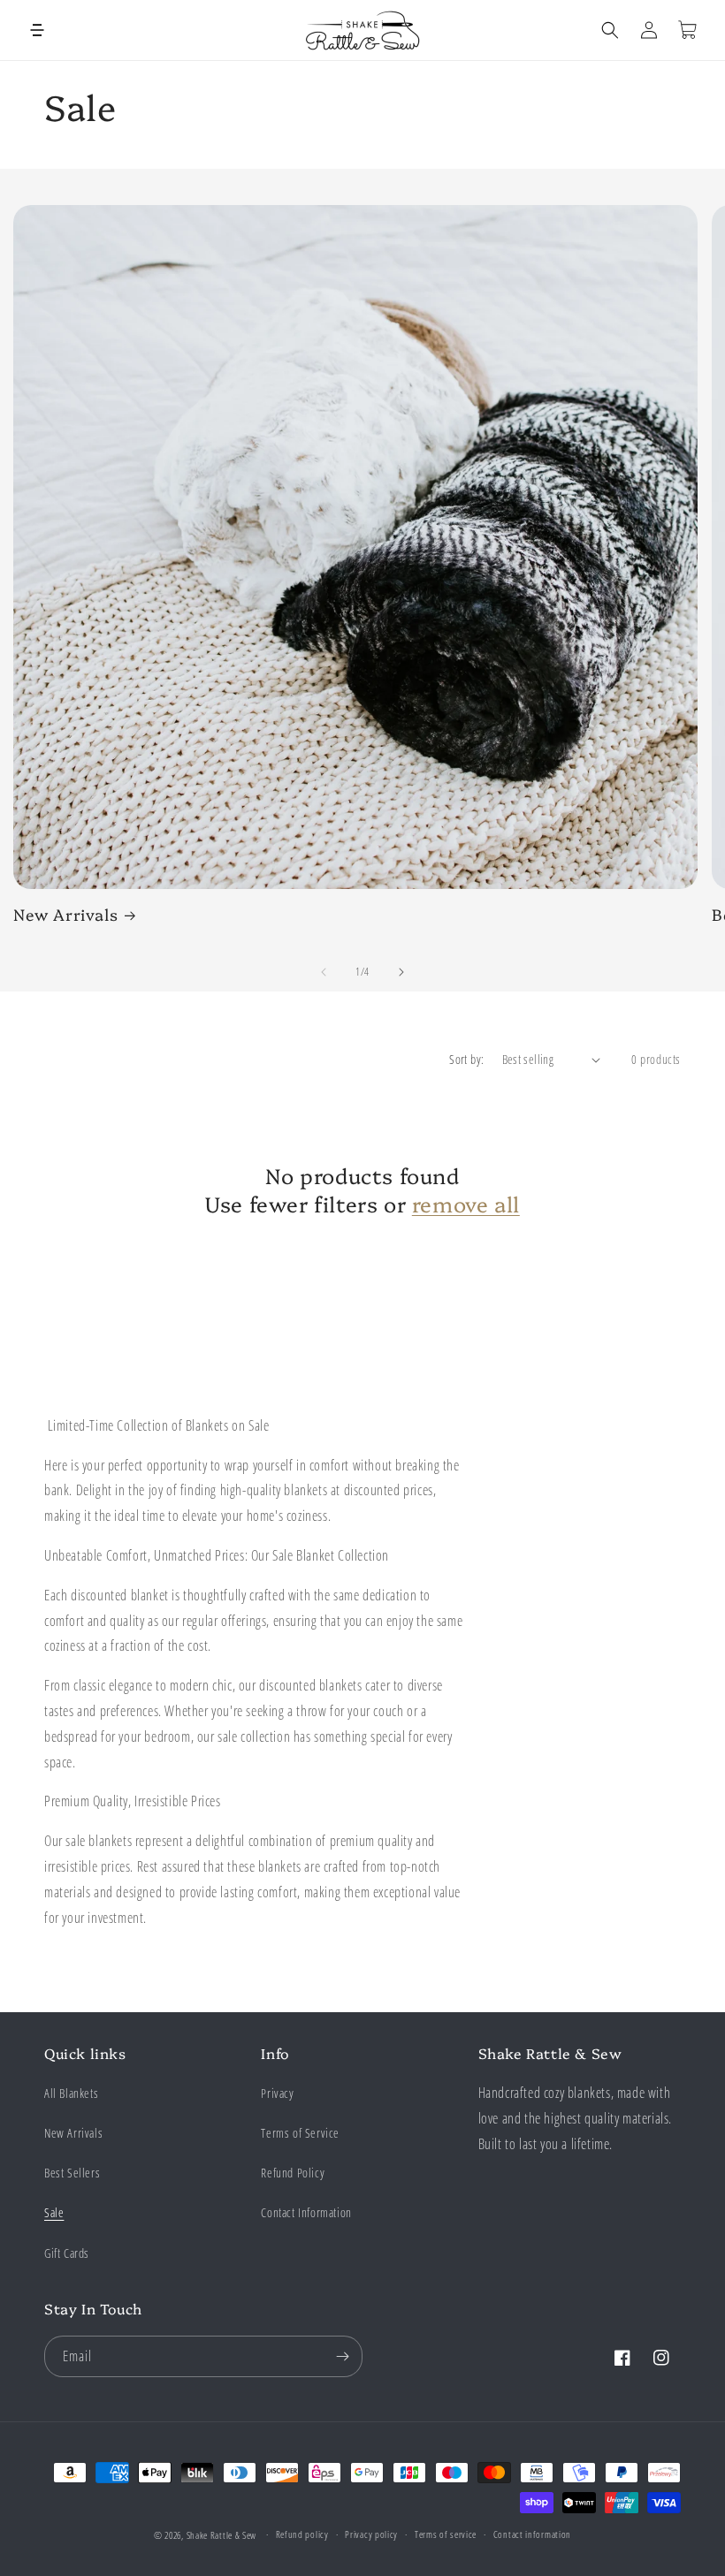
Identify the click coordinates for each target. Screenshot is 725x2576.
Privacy (277, 2093)
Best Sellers (72, 2173)
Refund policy (302, 2534)
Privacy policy (371, 2534)
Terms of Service (300, 2133)
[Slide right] (401, 972)
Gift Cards (67, 2253)
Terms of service (446, 2534)
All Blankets (71, 2093)
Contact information (532, 2534)
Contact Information (306, 2212)
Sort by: (466, 1059)
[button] (37, 30)
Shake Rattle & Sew (222, 2535)
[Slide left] (324, 972)
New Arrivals (65, 914)
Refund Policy (293, 2173)
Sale (54, 2212)
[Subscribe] (342, 2356)
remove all (466, 1203)
